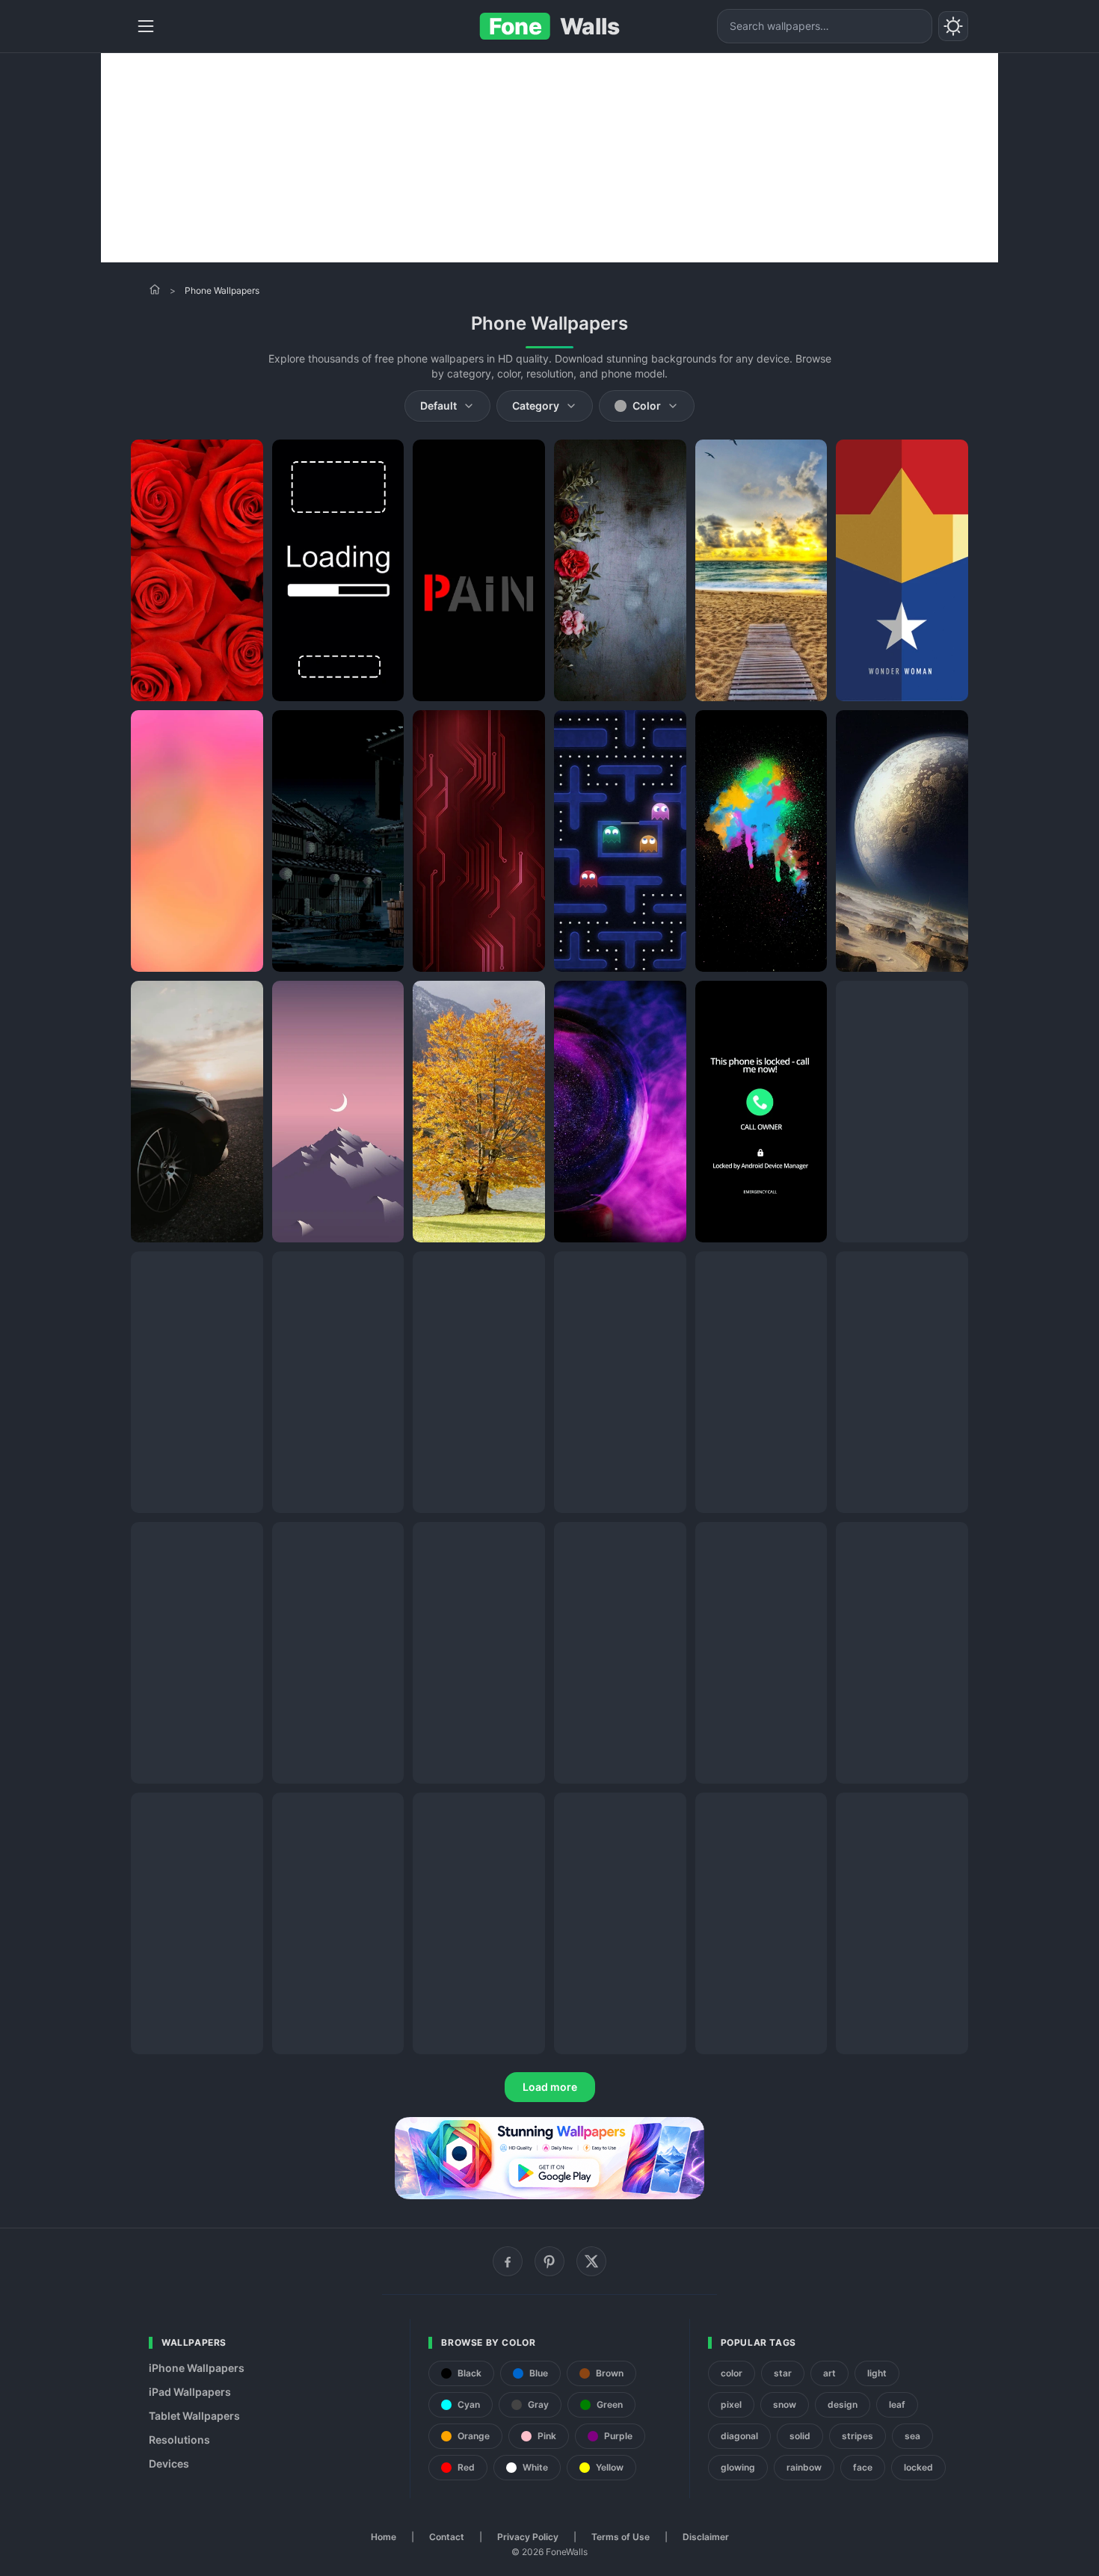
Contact (447, 2537)
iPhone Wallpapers (197, 2368)
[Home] (155, 289)
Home (384, 2537)
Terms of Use (621, 2537)
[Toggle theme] (953, 26)
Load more (550, 2087)
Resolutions (179, 2440)
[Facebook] (508, 2261)
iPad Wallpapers (190, 2392)
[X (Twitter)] (591, 2261)
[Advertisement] (549, 158)
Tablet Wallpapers (194, 2416)
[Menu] (146, 26)
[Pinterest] (549, 2261)
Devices (169, 2463)
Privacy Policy (528, 2537)
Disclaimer (706, 2537)
